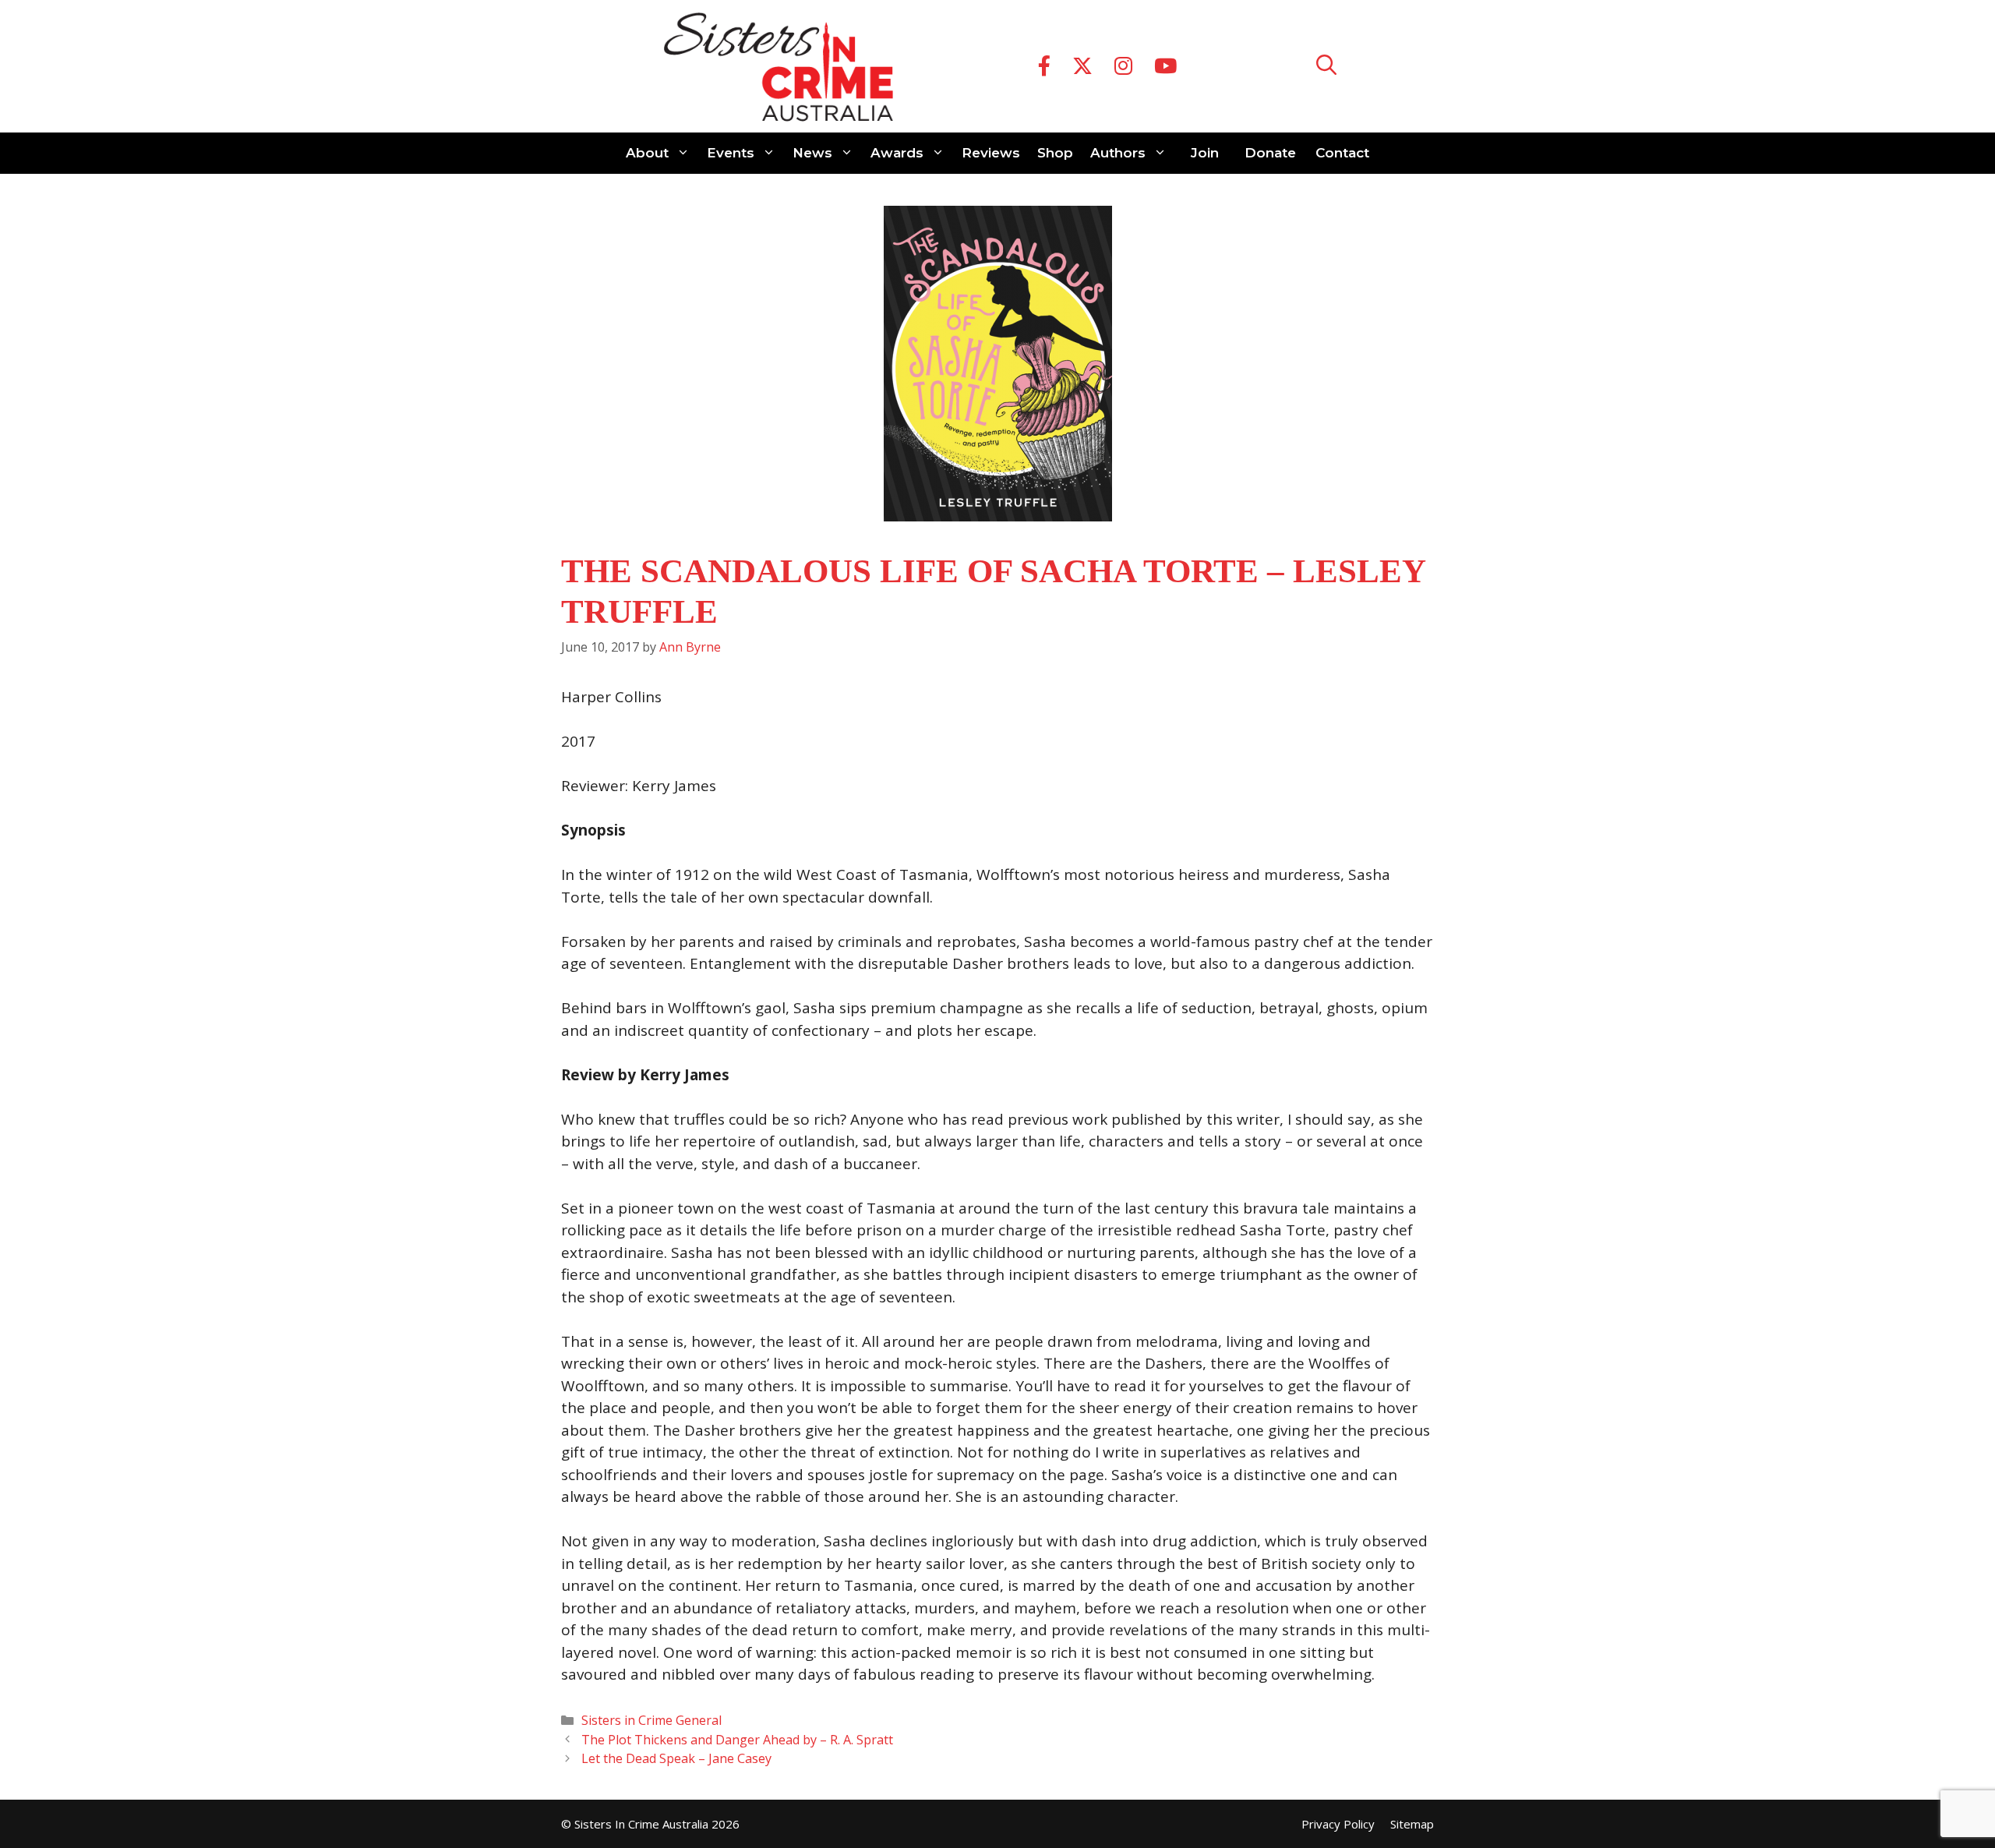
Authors (1118, 153)
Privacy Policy (1338, 1824)
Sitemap (1412, 1824)
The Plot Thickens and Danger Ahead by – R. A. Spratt (737, 1740)
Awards (897, 153)
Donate (1270, 153)
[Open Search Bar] (1326, 67)
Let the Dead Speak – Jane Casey (676, 1758)
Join (1205, 153)
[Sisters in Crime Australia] (779, 66)
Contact (1342, 153)
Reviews (991, 153)
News (812, 153)
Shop (1055, 153)
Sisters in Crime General (651, 1720)
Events (731, 153)
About (647, 153)
